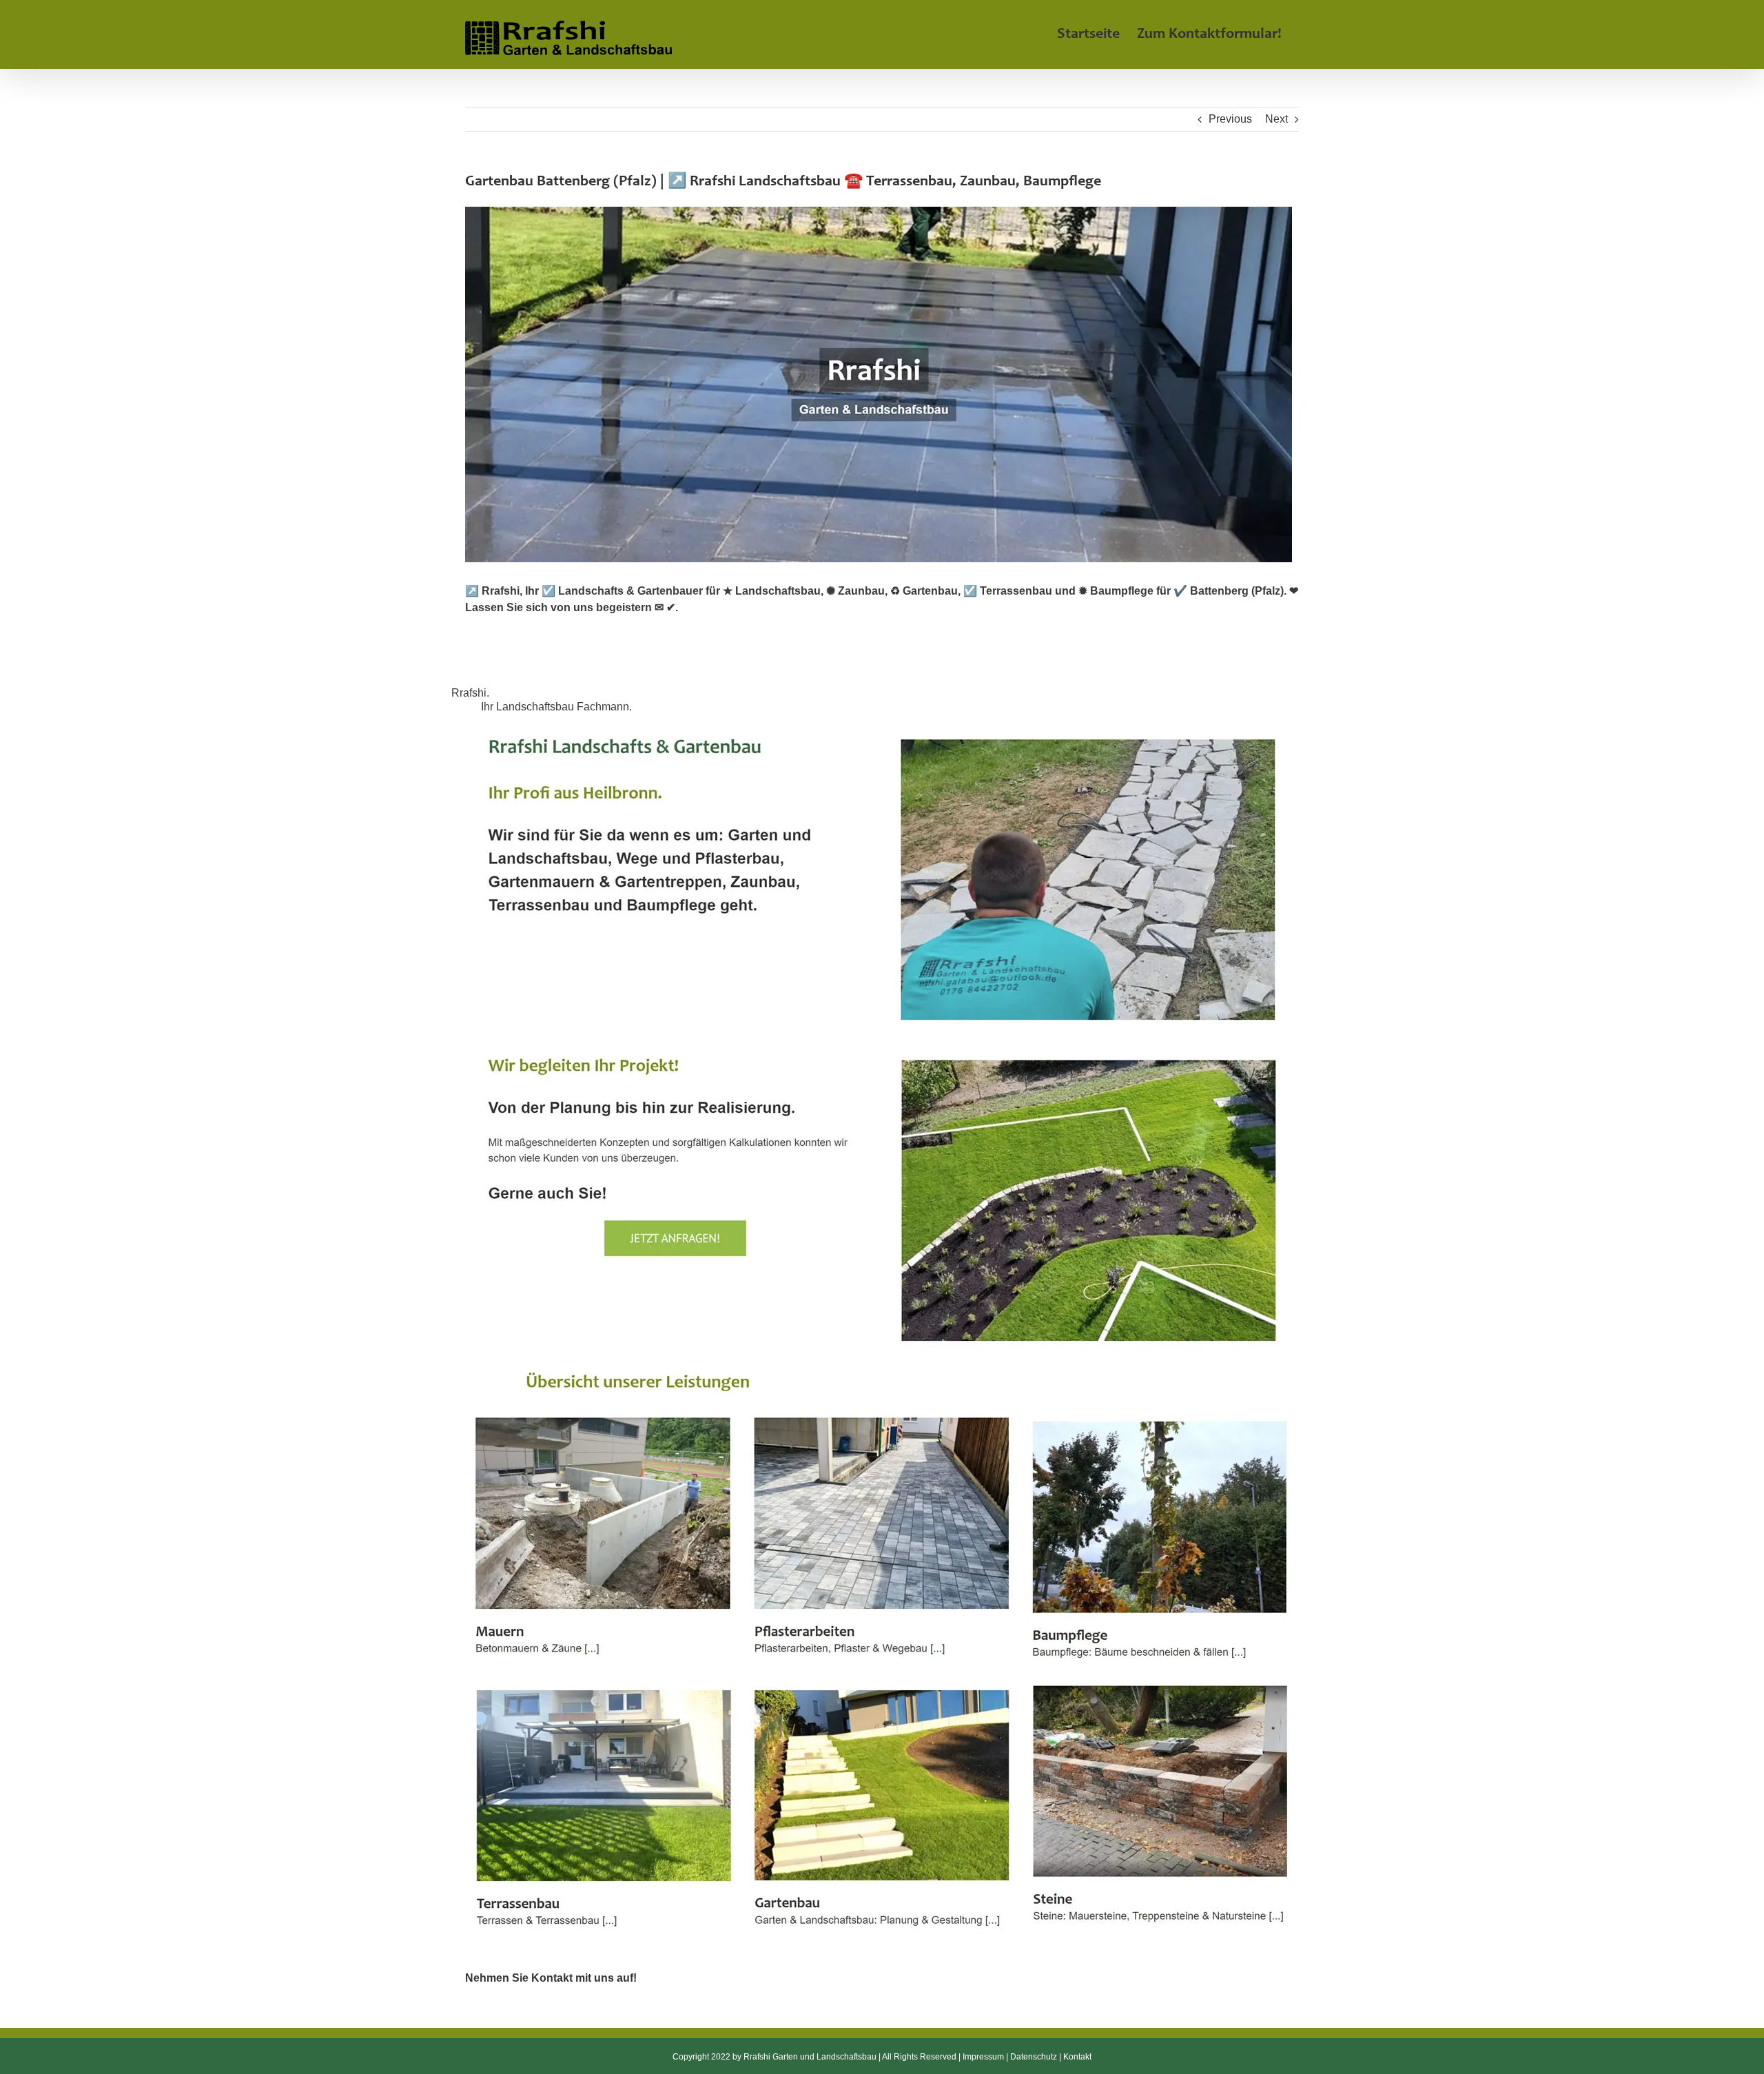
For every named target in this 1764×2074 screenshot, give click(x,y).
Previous (1230, 119)
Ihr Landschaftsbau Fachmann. (559, 707)
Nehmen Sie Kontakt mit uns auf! (551, 1978)
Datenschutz (1034, 2057)
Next (1276, 119)
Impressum (983, 2057)
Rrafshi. (473, 693)
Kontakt (1077, 2057)
